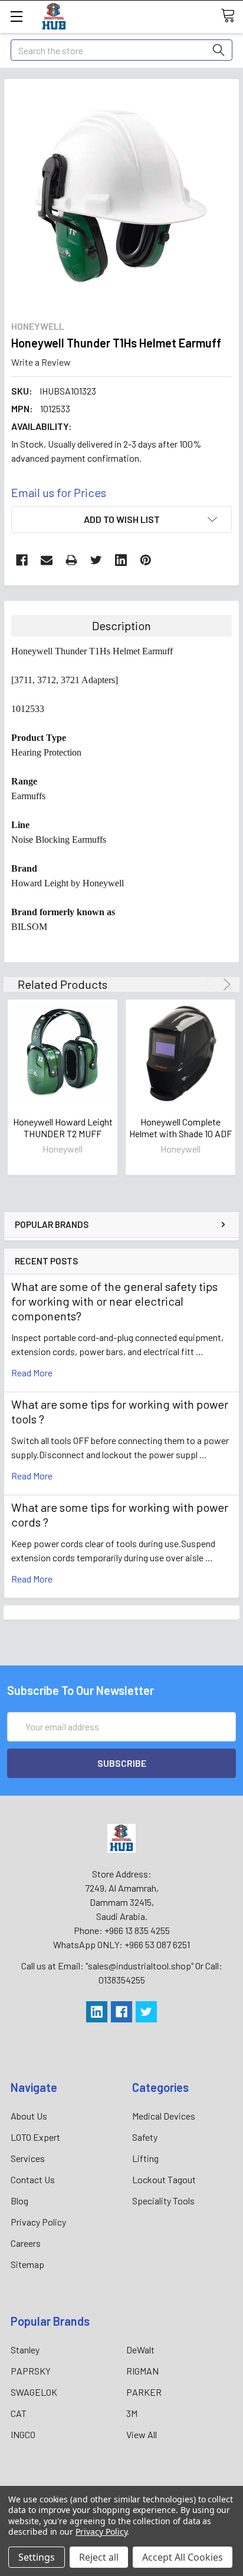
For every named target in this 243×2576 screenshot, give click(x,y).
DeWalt (140, 2350)
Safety (145, 2137)
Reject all (99, 2557)
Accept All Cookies (183, 2557)
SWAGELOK (34, 2392)
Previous (210, 984)
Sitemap (27, 2264)
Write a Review (41, 362)
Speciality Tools (163, 2201)
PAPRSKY (31, 2371)
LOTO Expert (35, 2137)
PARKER (144, 2392)
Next (225, 984)
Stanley (25, 2350)
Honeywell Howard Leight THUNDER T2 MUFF (63, 1128)
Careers (26, 2243)
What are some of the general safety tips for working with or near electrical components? (114, 1301)
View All (142, 2434)
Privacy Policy (38, 2222)
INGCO (23, 2434)
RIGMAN (142, 2371)
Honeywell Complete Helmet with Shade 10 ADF (180, 1128)
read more (32, 1373)
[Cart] (232, 16)
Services (28, 2158)
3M (132, 2413)
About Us (29, 2116)
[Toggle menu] (16, 16)
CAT (19, 2413)
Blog (19, 2201)
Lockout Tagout (164, 2179)
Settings (37, 2557)
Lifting (145, 2158)
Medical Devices (164, 2116)
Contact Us (33, 2179)
